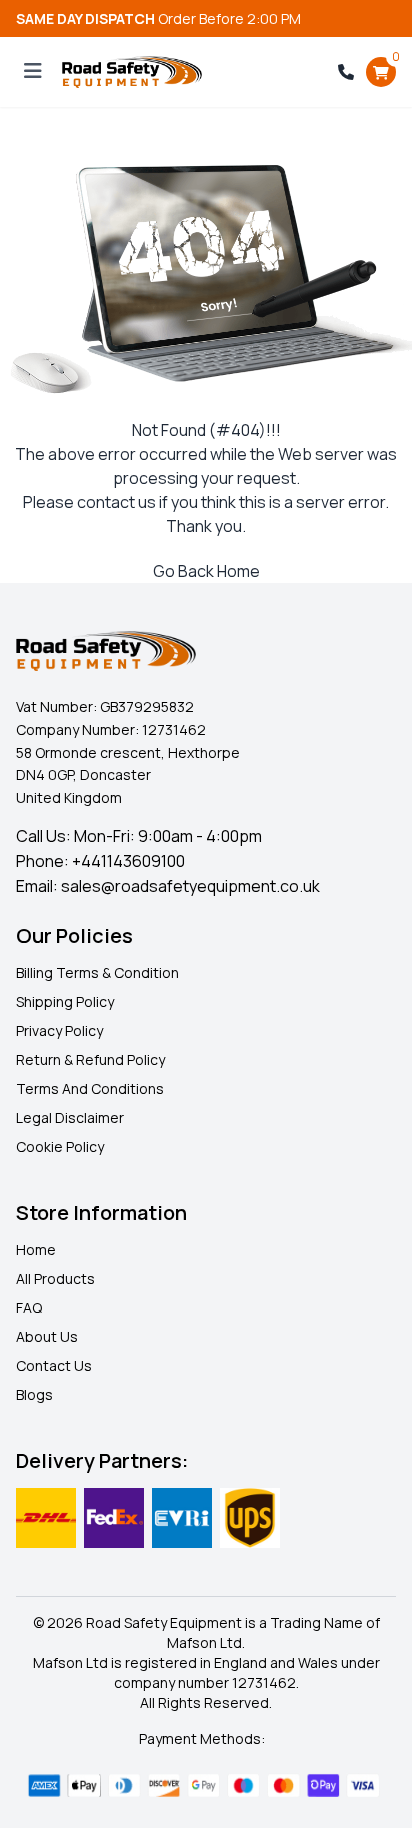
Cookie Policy (60, 1146)
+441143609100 (128, 861)
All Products (55, 1278)
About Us (47, 1336)
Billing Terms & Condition (97, 972)
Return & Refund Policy (90, 1059)
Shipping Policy (65, 1001)
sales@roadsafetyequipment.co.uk (190, 886)
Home (36, 1249)
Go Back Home (206, 571)
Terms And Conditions (90, 1088)
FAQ (29, 1307)
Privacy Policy (59, 1030)
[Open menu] (33, 72)
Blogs (34, 1394)
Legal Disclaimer (70, 1117)
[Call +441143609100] (346, 72)
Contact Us (54, 1365)
